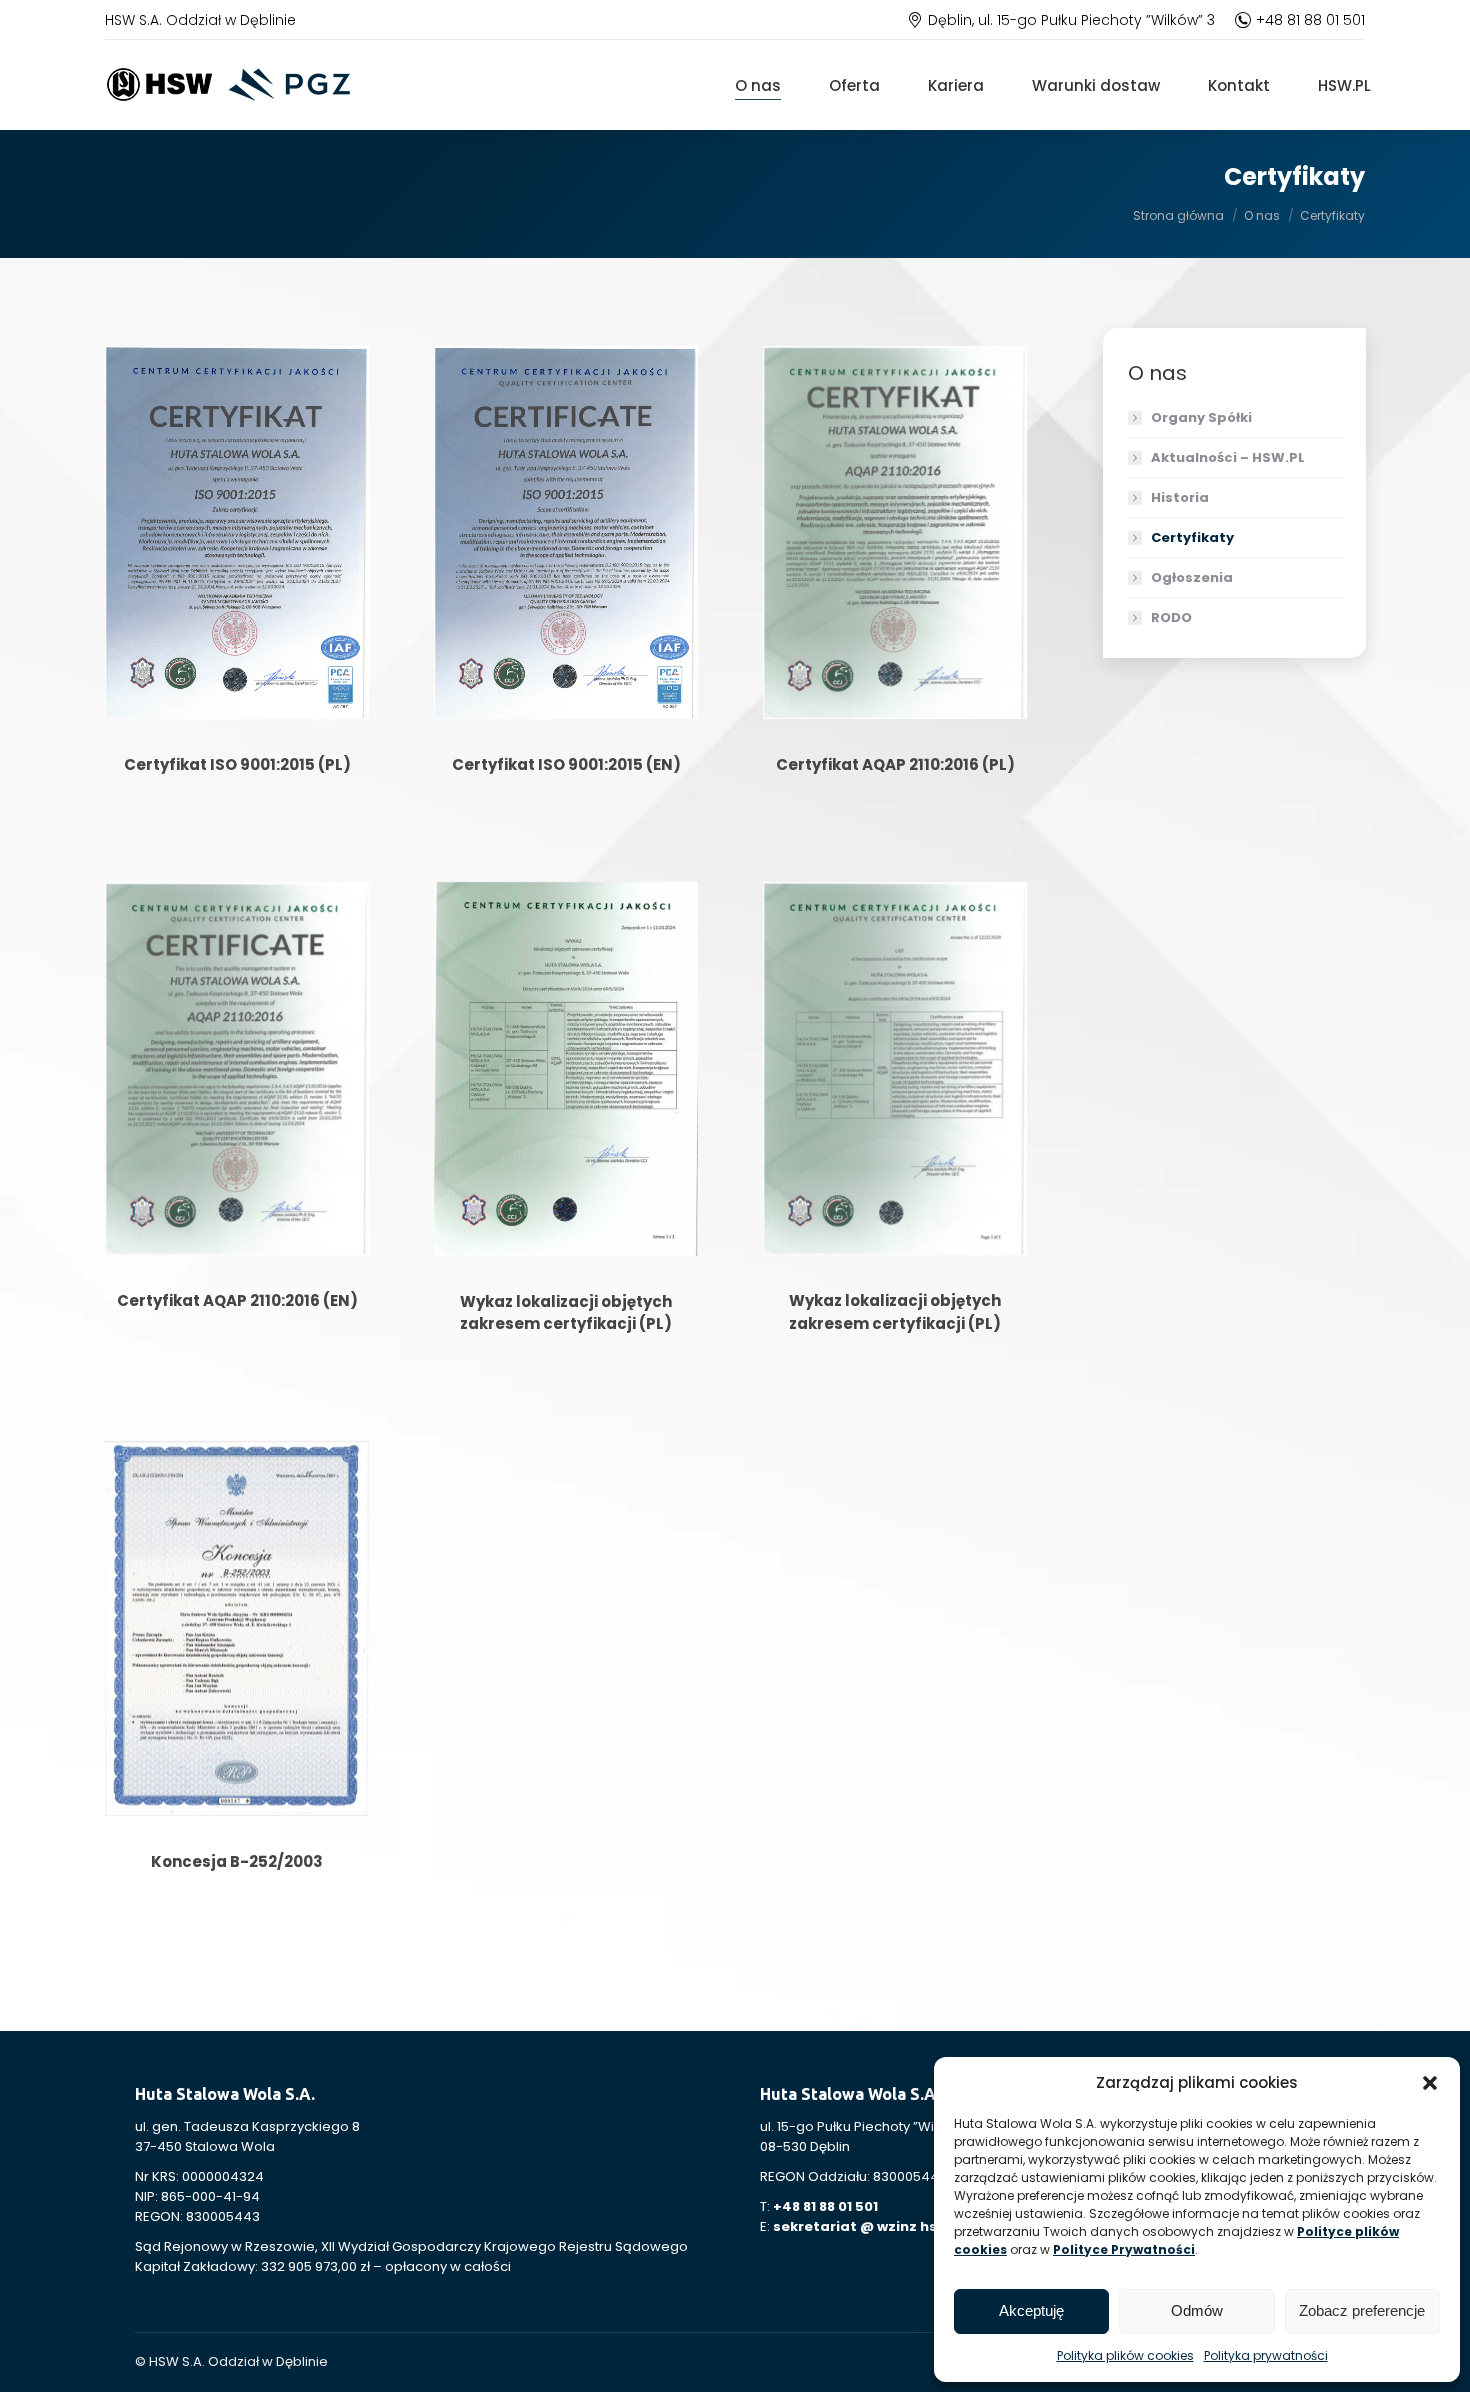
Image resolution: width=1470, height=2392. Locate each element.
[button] (1430, 2083)
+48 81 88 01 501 (1310, 20)
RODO (1171, 617)
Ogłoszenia (1192, 577)
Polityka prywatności (1266, 2355)
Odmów (1197, 2310)
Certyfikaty (1192, 537)
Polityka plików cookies (1125, 2355)
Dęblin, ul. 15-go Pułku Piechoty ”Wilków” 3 (1071, 20)
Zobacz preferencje (1362, 2310)
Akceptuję (1031, 2310)
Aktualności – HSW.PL (1228, 457)
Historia (1180, 497)
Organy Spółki (1201, 417)
